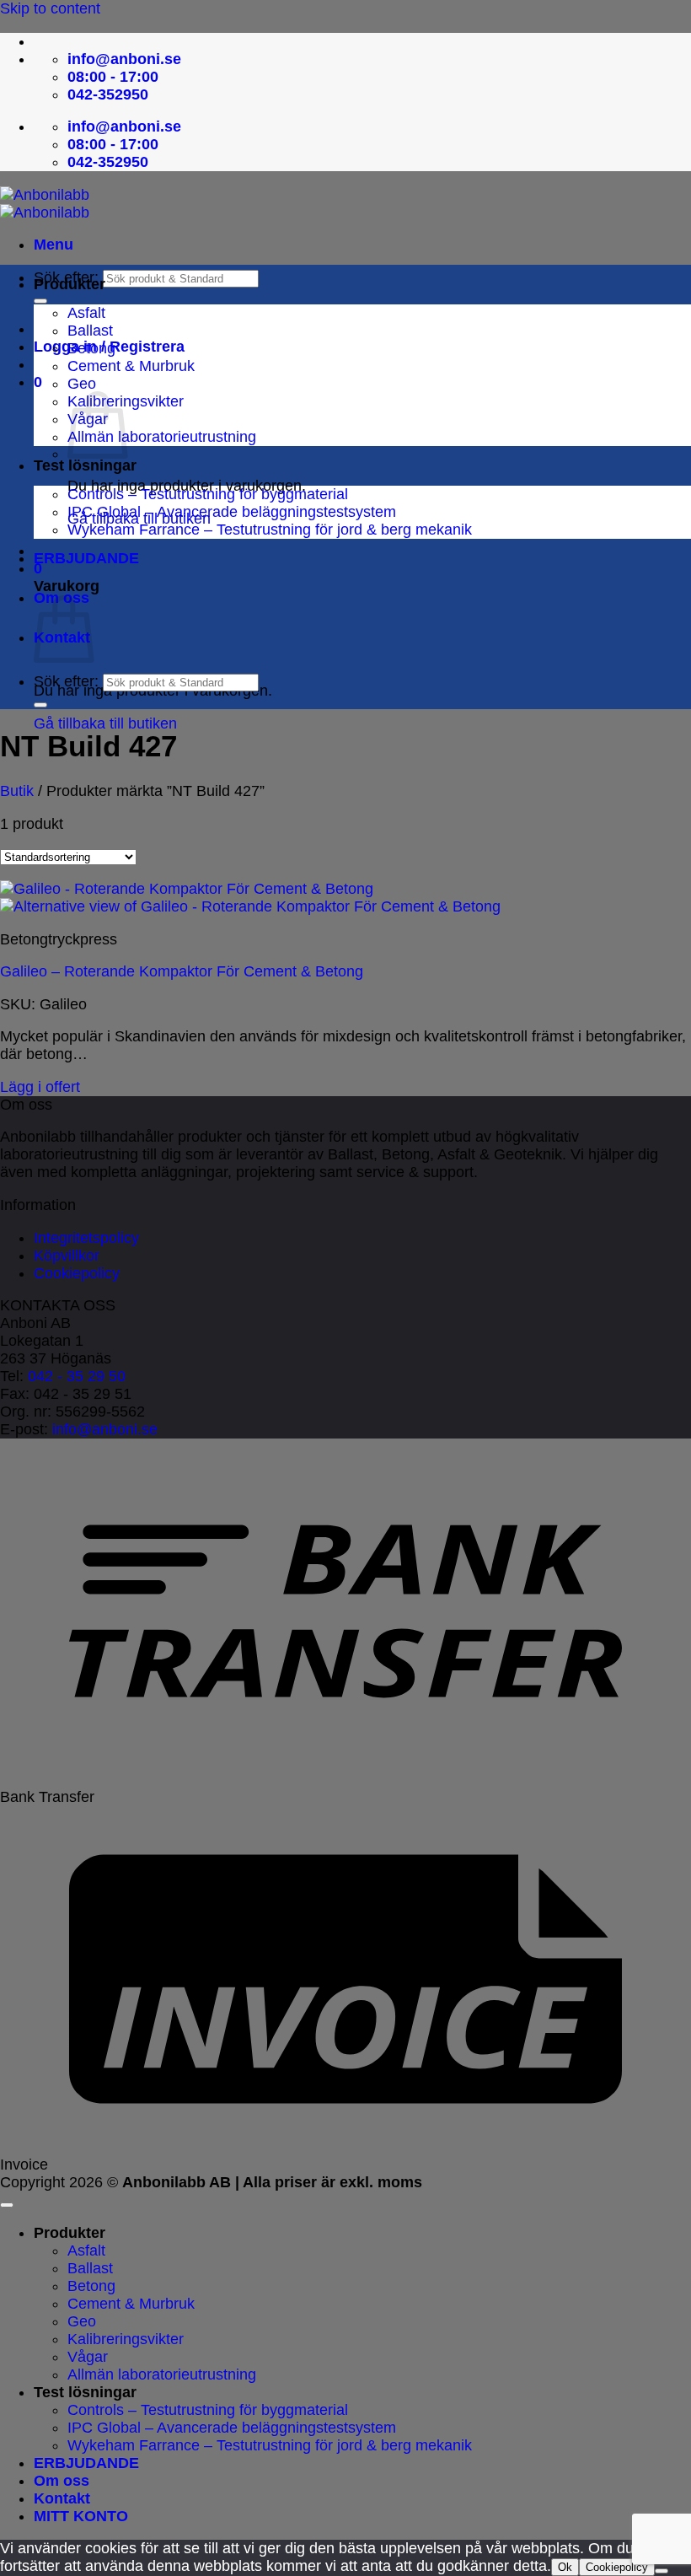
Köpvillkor (67, 1256)
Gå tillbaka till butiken (105, 723)
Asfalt (86, 313)
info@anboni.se (105, 1429)
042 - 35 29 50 (77, 1376)
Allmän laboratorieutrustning (162, 437)
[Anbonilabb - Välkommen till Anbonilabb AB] (45, 204)
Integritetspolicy (86, 1238)
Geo (82, 384)
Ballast (90, 331)
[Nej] (662, 2571)
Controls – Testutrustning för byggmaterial (208, 494)
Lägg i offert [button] (40, 1087)
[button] (54, 245)
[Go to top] (7, 2205)
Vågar (88, 2357)
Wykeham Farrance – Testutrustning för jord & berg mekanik (270, 530)
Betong (91, 348)
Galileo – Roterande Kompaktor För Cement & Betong (182, 971)
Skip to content (50, 8)
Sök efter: (66, 681)
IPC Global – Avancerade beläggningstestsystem (232, 512)
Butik (17, 791)
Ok (565, 2567)
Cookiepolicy (77, 1273)
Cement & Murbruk (131, 366)
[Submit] (40, 301)
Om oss (62, 2481)
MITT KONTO (81, 2516)
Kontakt (62, 2498)
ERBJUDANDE (86, 558)
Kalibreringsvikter (126, 2339)
